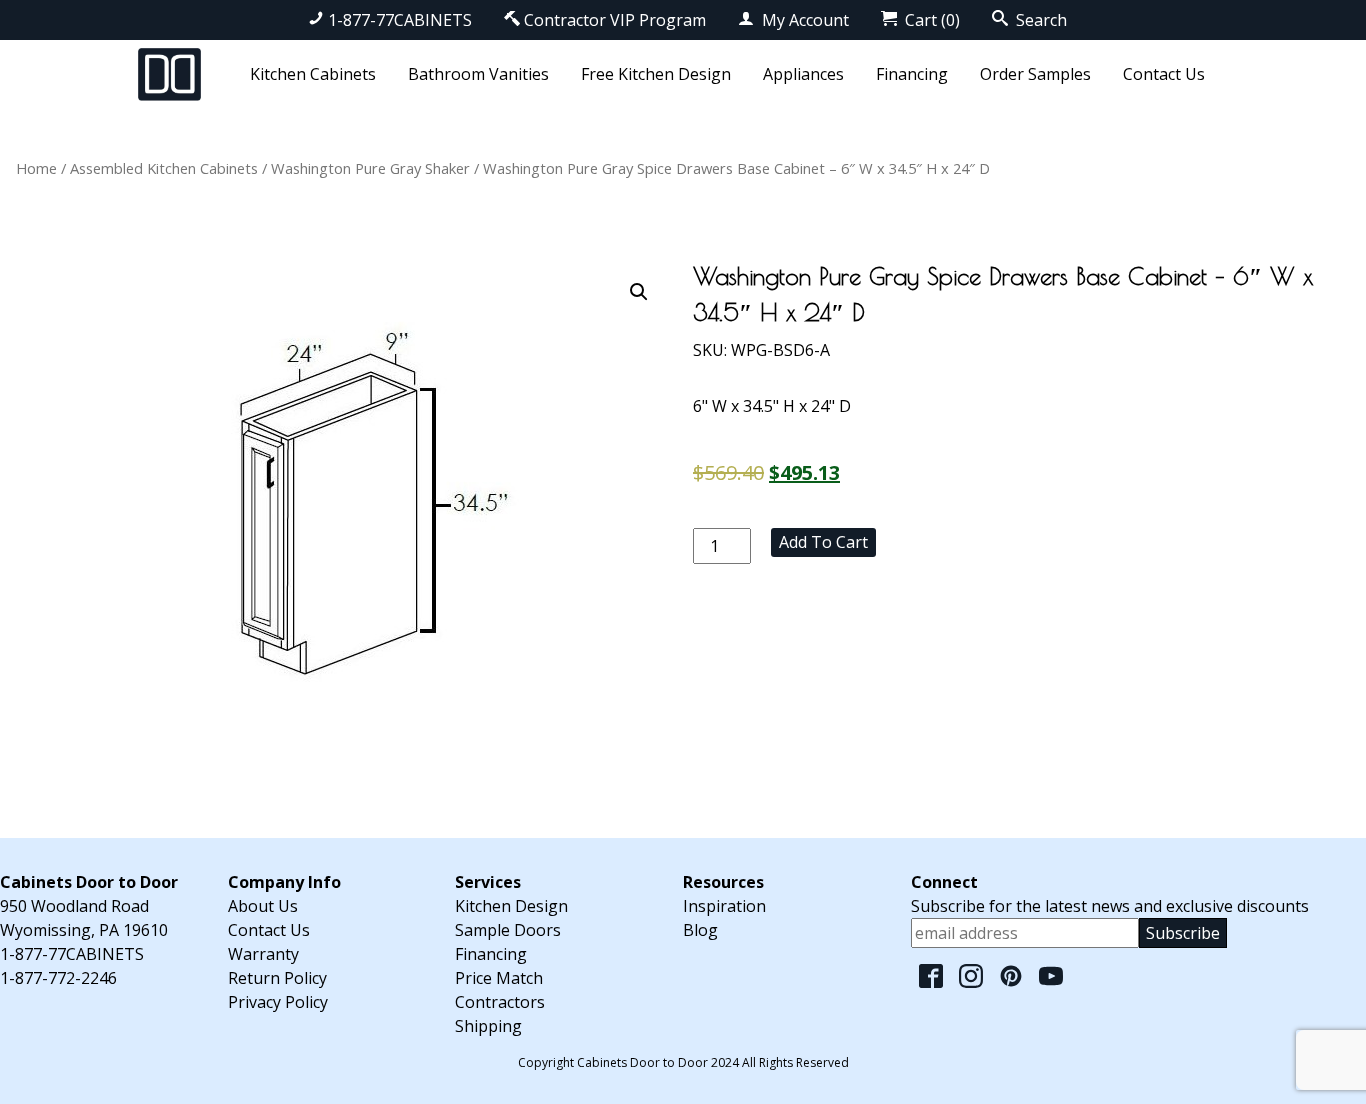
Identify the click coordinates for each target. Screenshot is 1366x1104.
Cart (930, 20)
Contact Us (1164, 74)
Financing (912, 74)
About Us (263, 906)
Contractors (500, 1002)
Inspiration (724, 906)
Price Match (499, 978)
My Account (803, 20)
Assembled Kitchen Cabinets (164, 168)
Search (1039, 20)
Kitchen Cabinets (313, 74)
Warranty (263, 954)
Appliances (803, 74)
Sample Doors (508, 930)
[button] (639, 292)
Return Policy (277, 978)
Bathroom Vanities (478, 74)
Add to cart (823, 542)
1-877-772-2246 (58, 978)
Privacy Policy (278, 1002)
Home (36, 168)
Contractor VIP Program (615, 20)
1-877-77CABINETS (400, 20)
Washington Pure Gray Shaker (370, 168)
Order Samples (1035, 74)
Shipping (488, 1026)
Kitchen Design (511, 906)
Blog (700, 930)
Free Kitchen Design (656, 74)
